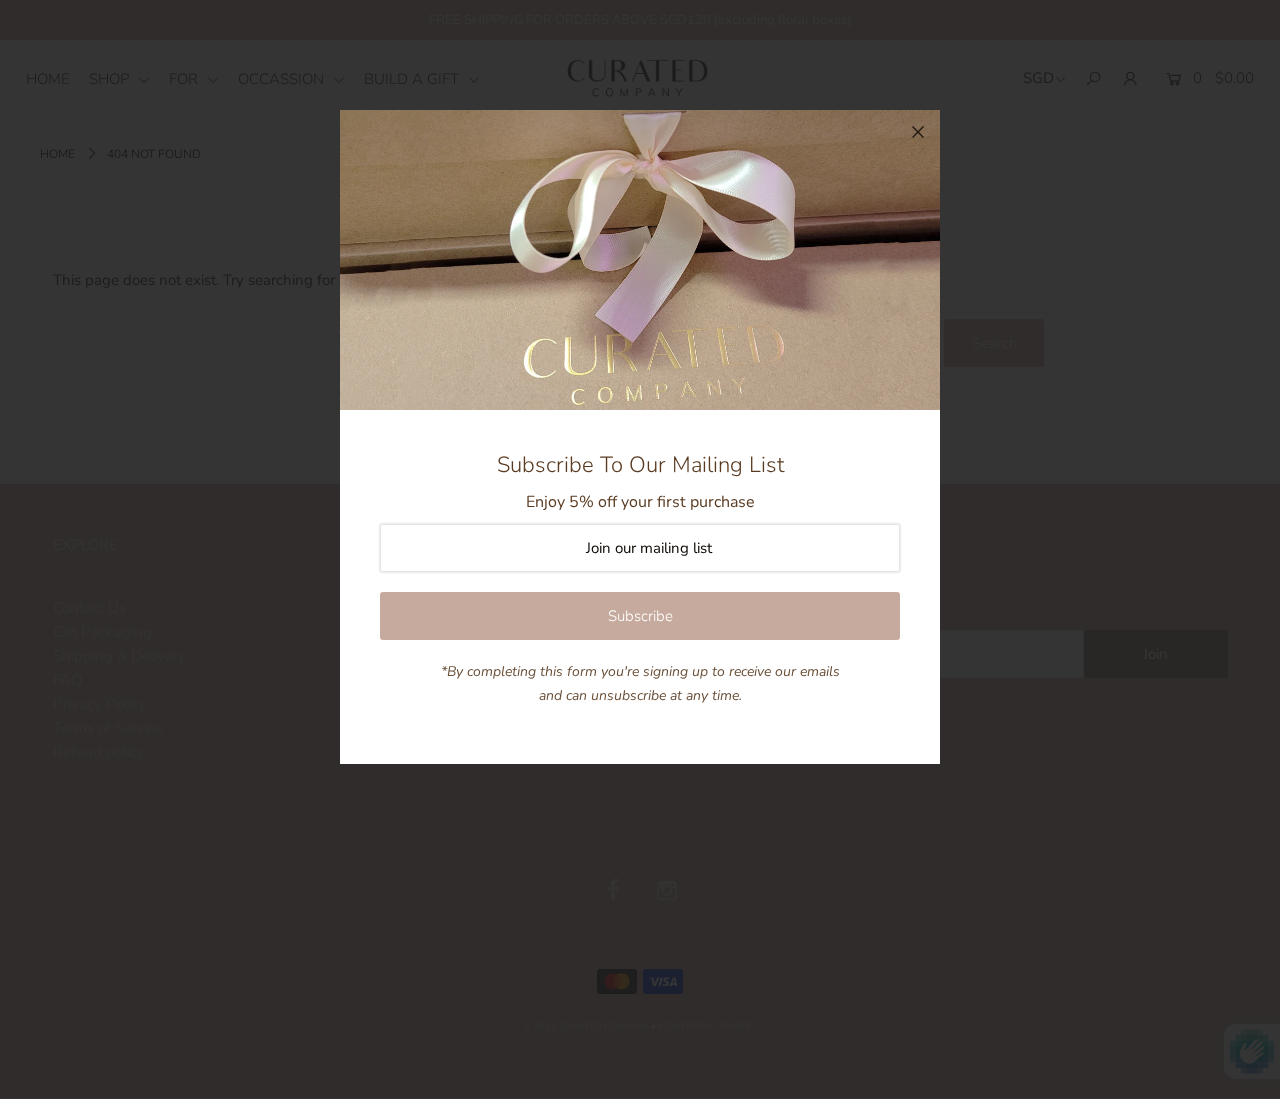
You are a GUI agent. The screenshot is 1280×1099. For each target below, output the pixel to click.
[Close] (918, 132)
